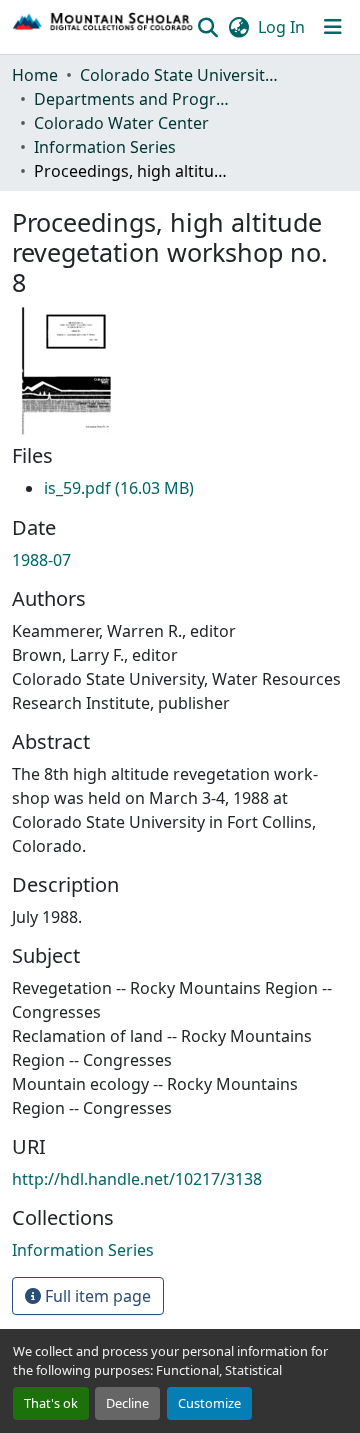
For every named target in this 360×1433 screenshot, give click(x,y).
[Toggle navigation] (333, 27)
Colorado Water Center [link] (121, 123)
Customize (209, 1403)
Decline (127, 1403)
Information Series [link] (105, 147)
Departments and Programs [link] (134, 99)
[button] (103, 27)
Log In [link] (281, 27)
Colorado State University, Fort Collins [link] (180, 75)
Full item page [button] (96, 1296)
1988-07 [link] (41, 560)
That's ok (51, 1403)
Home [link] (35, 75)
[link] (119, 488)
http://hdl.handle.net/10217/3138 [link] (137, 1179)
